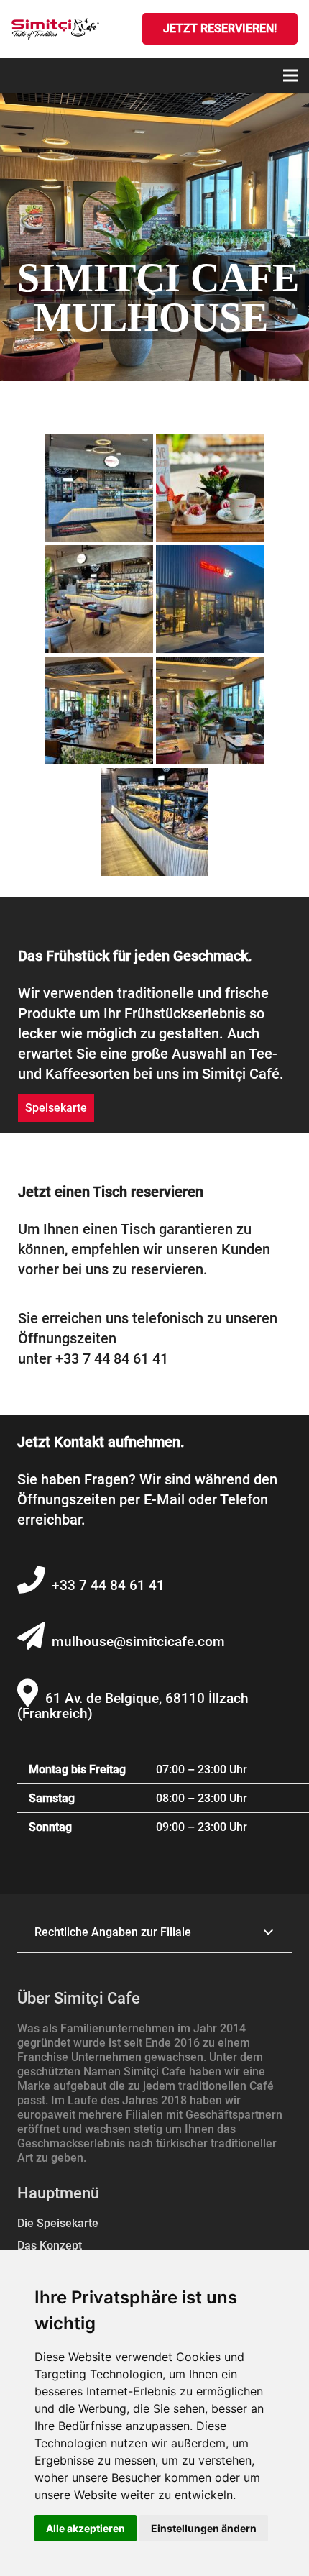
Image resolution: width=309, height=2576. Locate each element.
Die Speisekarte (58, 2223)
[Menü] (290, 76)
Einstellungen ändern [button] (204, 2528)
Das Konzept (50, 2246)
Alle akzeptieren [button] (86, 2528)
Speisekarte (56, 1108)
